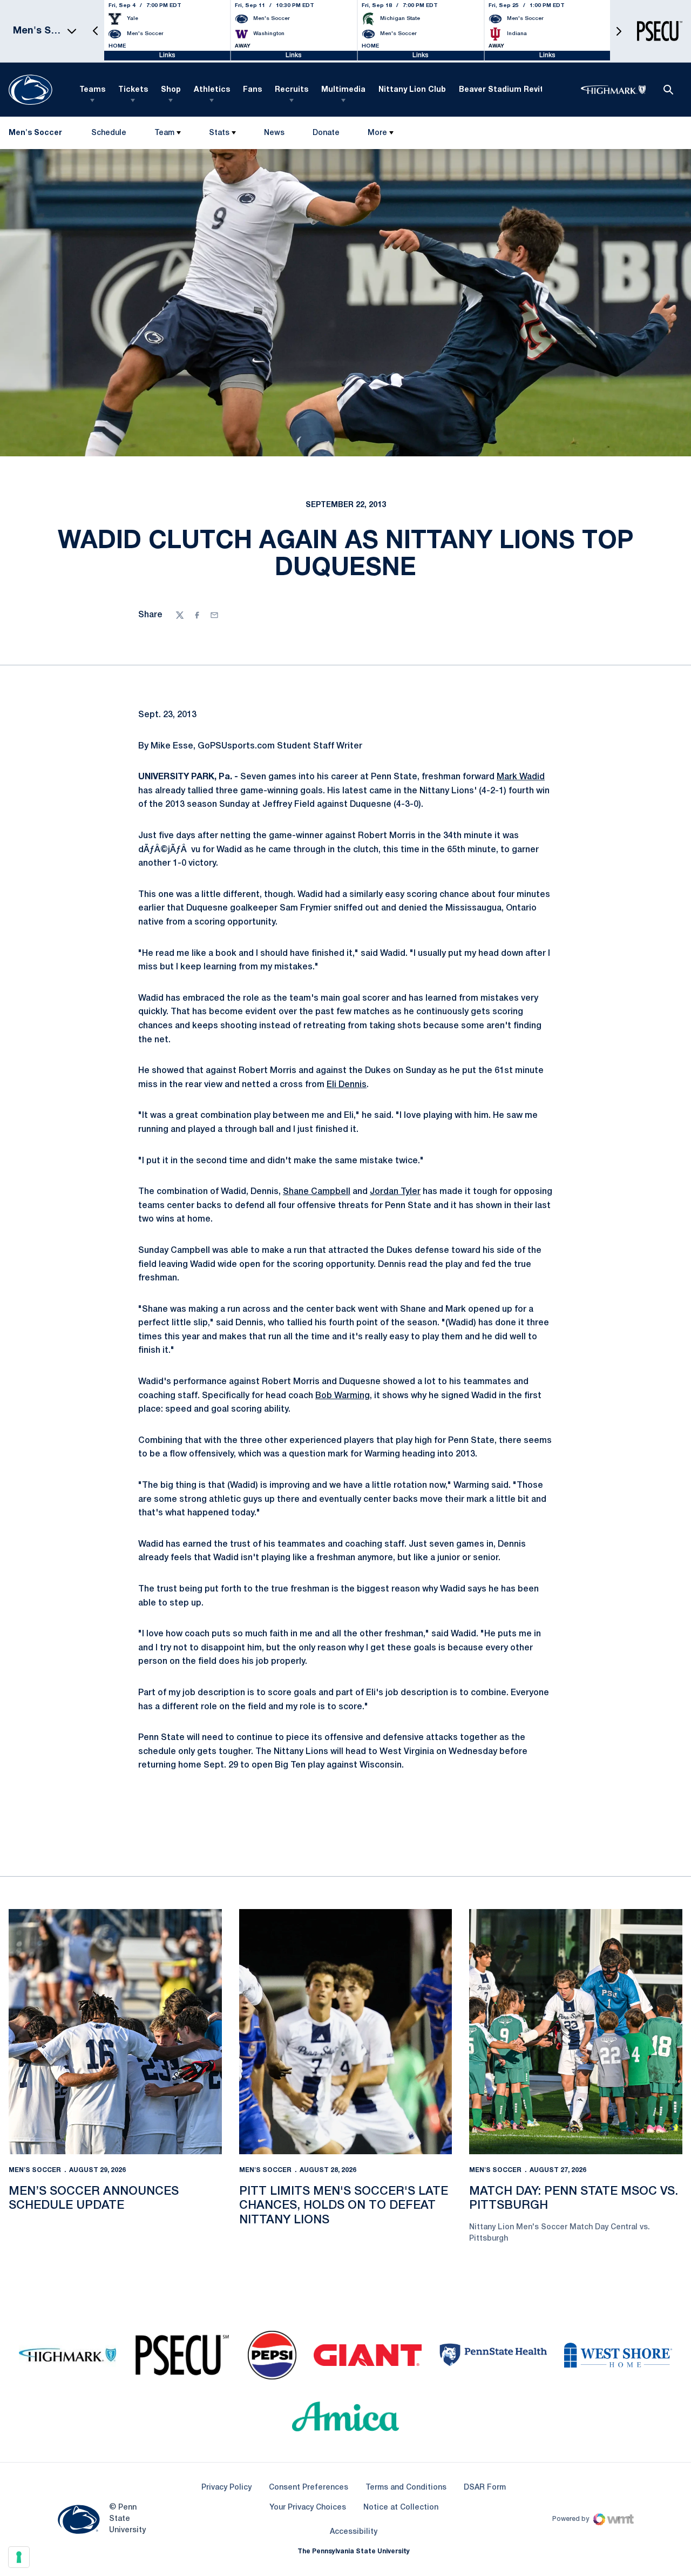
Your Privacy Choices (308, 2508)
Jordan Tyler (395, 1192)
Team (164, 133)
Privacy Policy (226, 2488)
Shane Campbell (317, 1192)
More (377, 133)
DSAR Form (485, 2488)
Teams (92, 90)
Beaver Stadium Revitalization (519, 90)
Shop (171, 90)
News (274, 133)
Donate (326, 135)
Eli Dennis (347, 1085)
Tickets (133, 90)
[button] (96, 31)
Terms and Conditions (406, 2488)
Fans (252, 90)
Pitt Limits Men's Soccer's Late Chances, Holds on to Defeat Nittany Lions (344, 2206)
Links (167, 55)
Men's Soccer (35, 2170)
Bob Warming (343, 1396)
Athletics (212, 90)
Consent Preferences (309, 2488)
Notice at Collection (401, 2508)
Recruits (292, 90)
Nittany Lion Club (412, 90)
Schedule (109, 133)
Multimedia (343, 90)
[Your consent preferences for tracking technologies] (19, 2557)
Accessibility (354, 2532)
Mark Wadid (521, 777)
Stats (219, 133)
